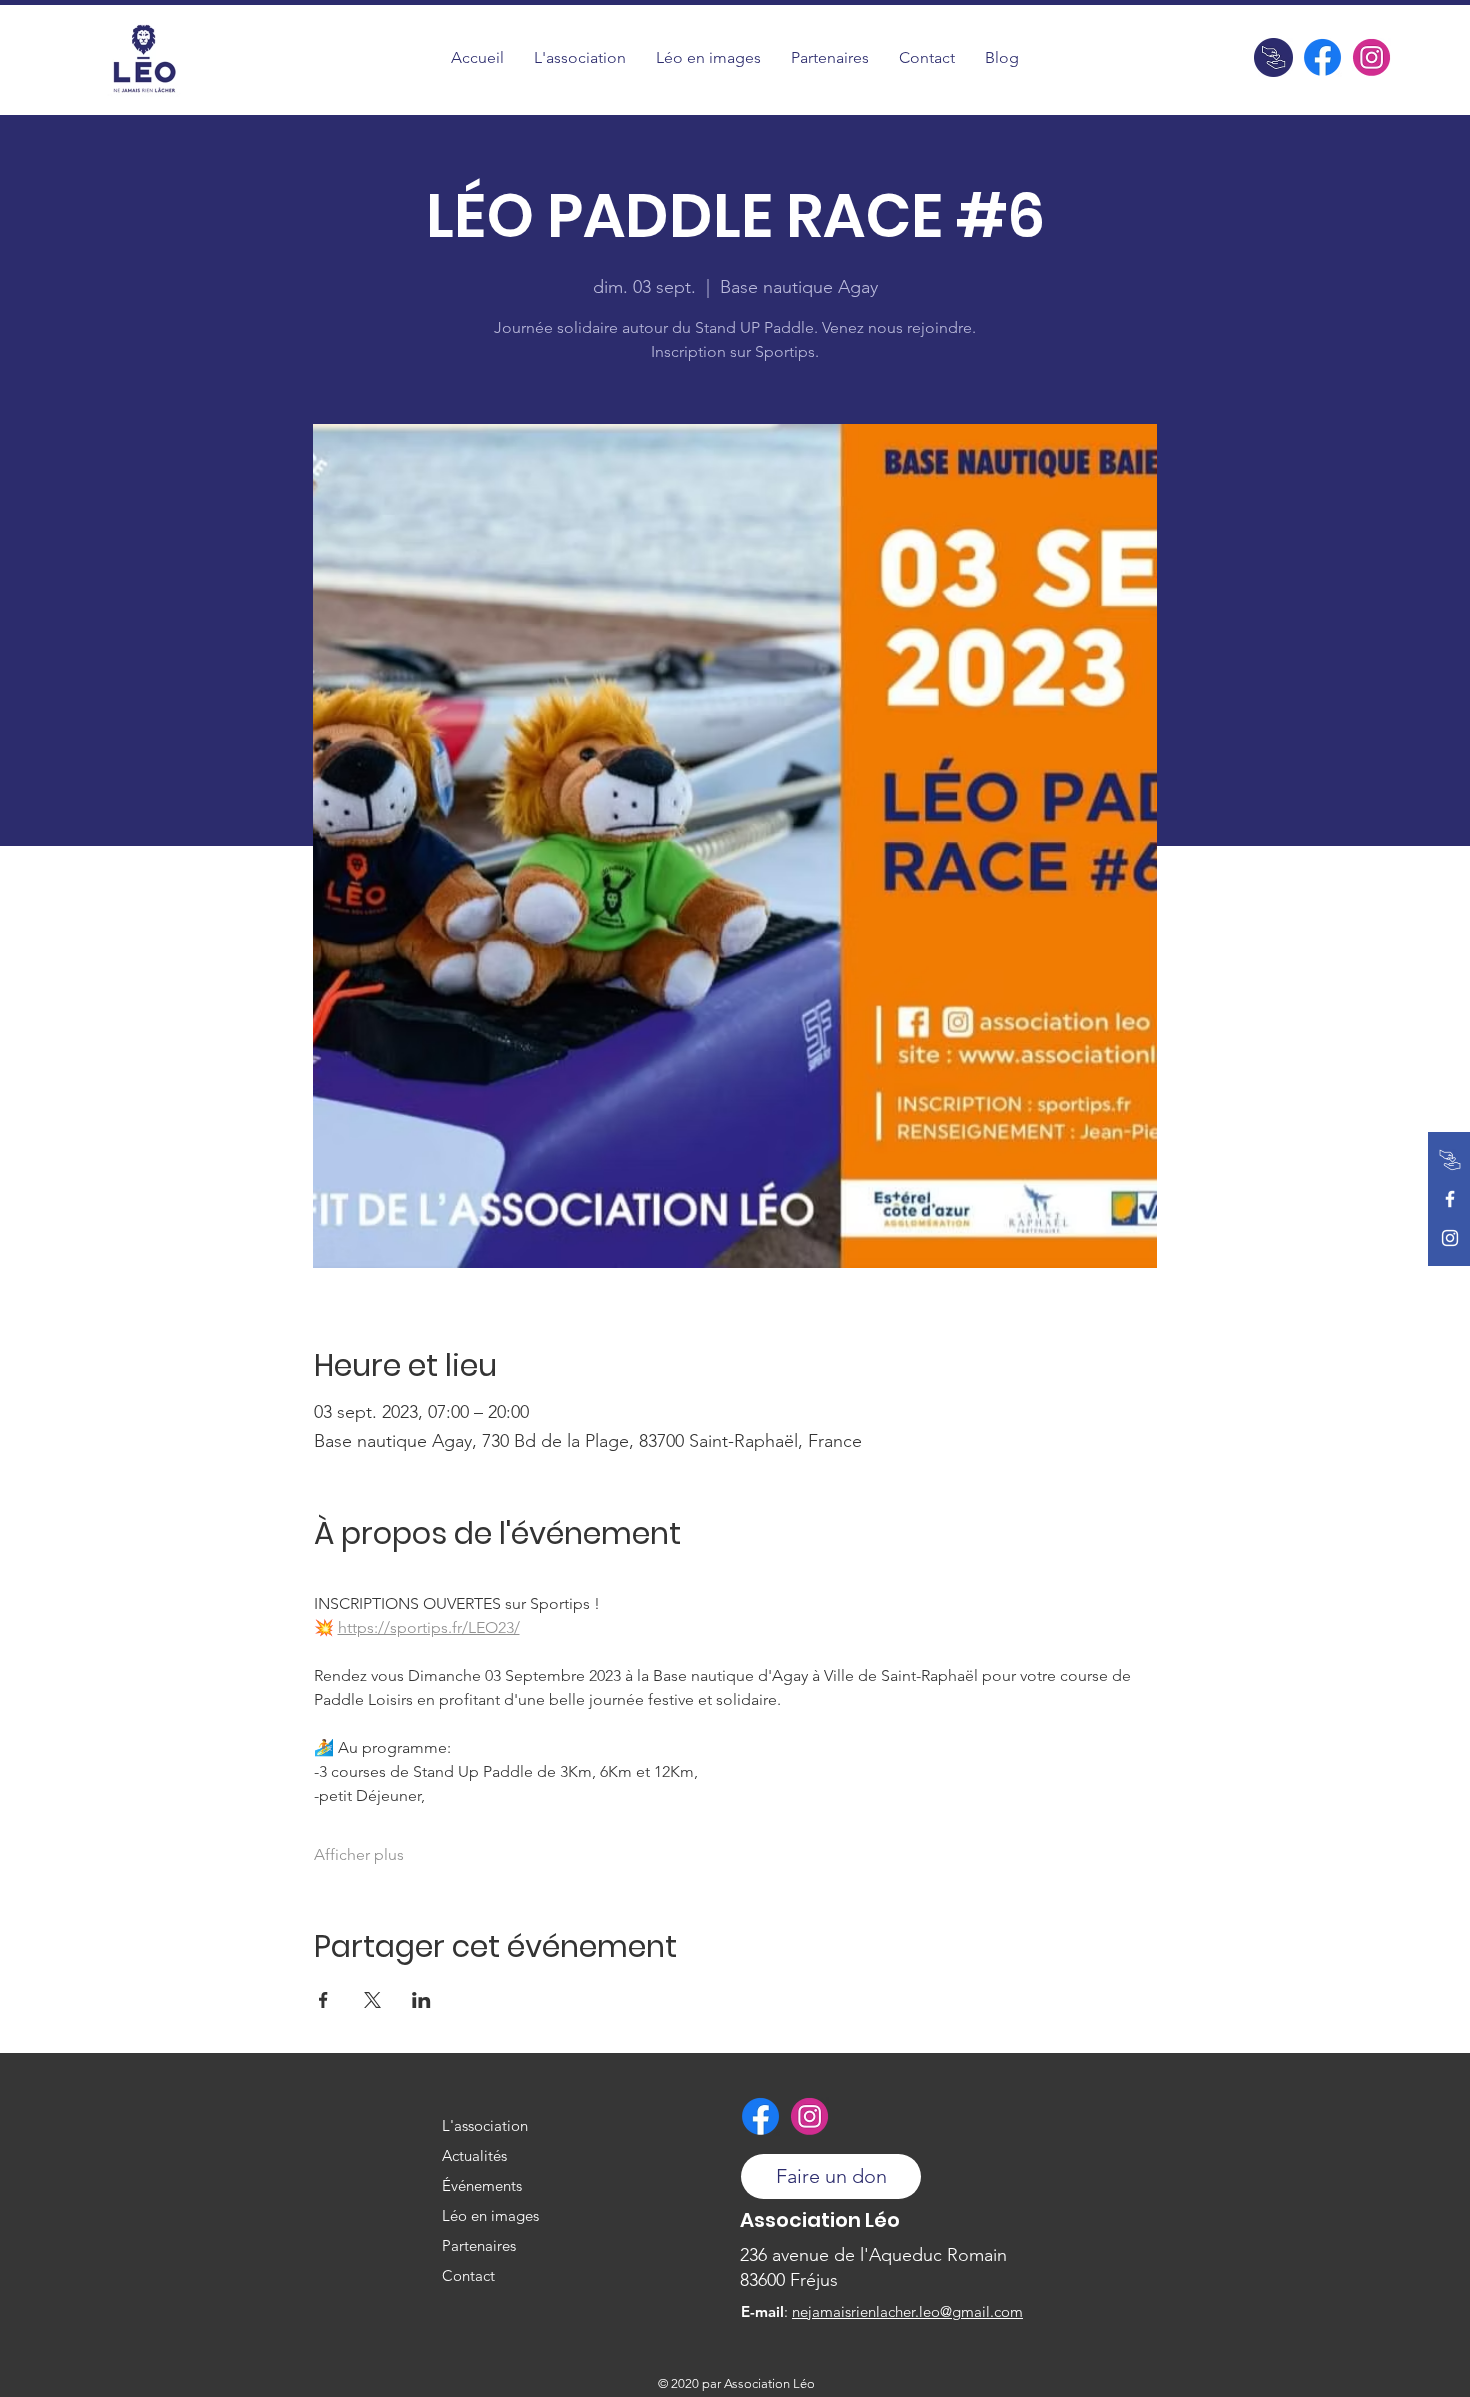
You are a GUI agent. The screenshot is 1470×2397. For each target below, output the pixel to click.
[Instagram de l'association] (1371, 57)
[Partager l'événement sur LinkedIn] (421, 2000)
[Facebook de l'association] (1322, 57)
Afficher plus (359, 1854)
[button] (708, 57)
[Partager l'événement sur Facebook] (323, 2000)
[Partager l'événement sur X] (372, 2000)
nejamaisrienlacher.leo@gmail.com (907, 2311)
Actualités (474, 2155)
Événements (482, 2185)
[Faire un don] (1273, 57)
